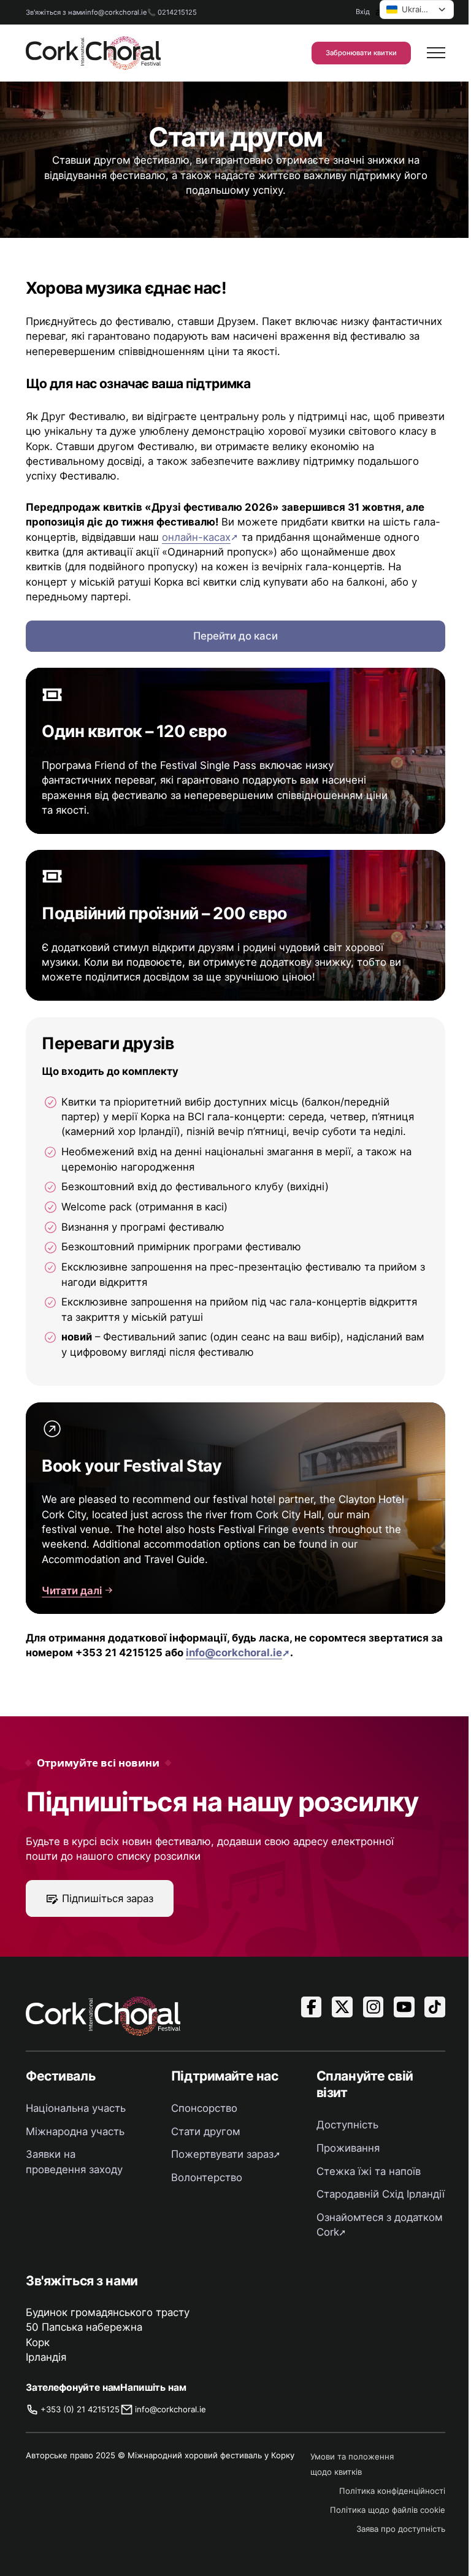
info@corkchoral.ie (116, 12)
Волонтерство (207, 2177)
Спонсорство (204, 2108)
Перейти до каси (235, 636)
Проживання (348, 2148)
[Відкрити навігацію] (436, 53)
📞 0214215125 (172, 12)
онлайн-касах (196, 537)
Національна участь (76, 2108)
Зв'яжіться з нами (56, 12)
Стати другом (206, 2131)
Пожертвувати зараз (222, 2154)
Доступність (347, 2125)
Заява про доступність (401, 2529)
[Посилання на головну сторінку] (93, 53)
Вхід (363, 12)
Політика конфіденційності (392, 2491)
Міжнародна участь (75, 2131)
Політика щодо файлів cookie (388, 2510)
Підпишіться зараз (108, 1898)
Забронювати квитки (361, 53)
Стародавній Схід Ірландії (381, 2194)
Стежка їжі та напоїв (369, 2171)
